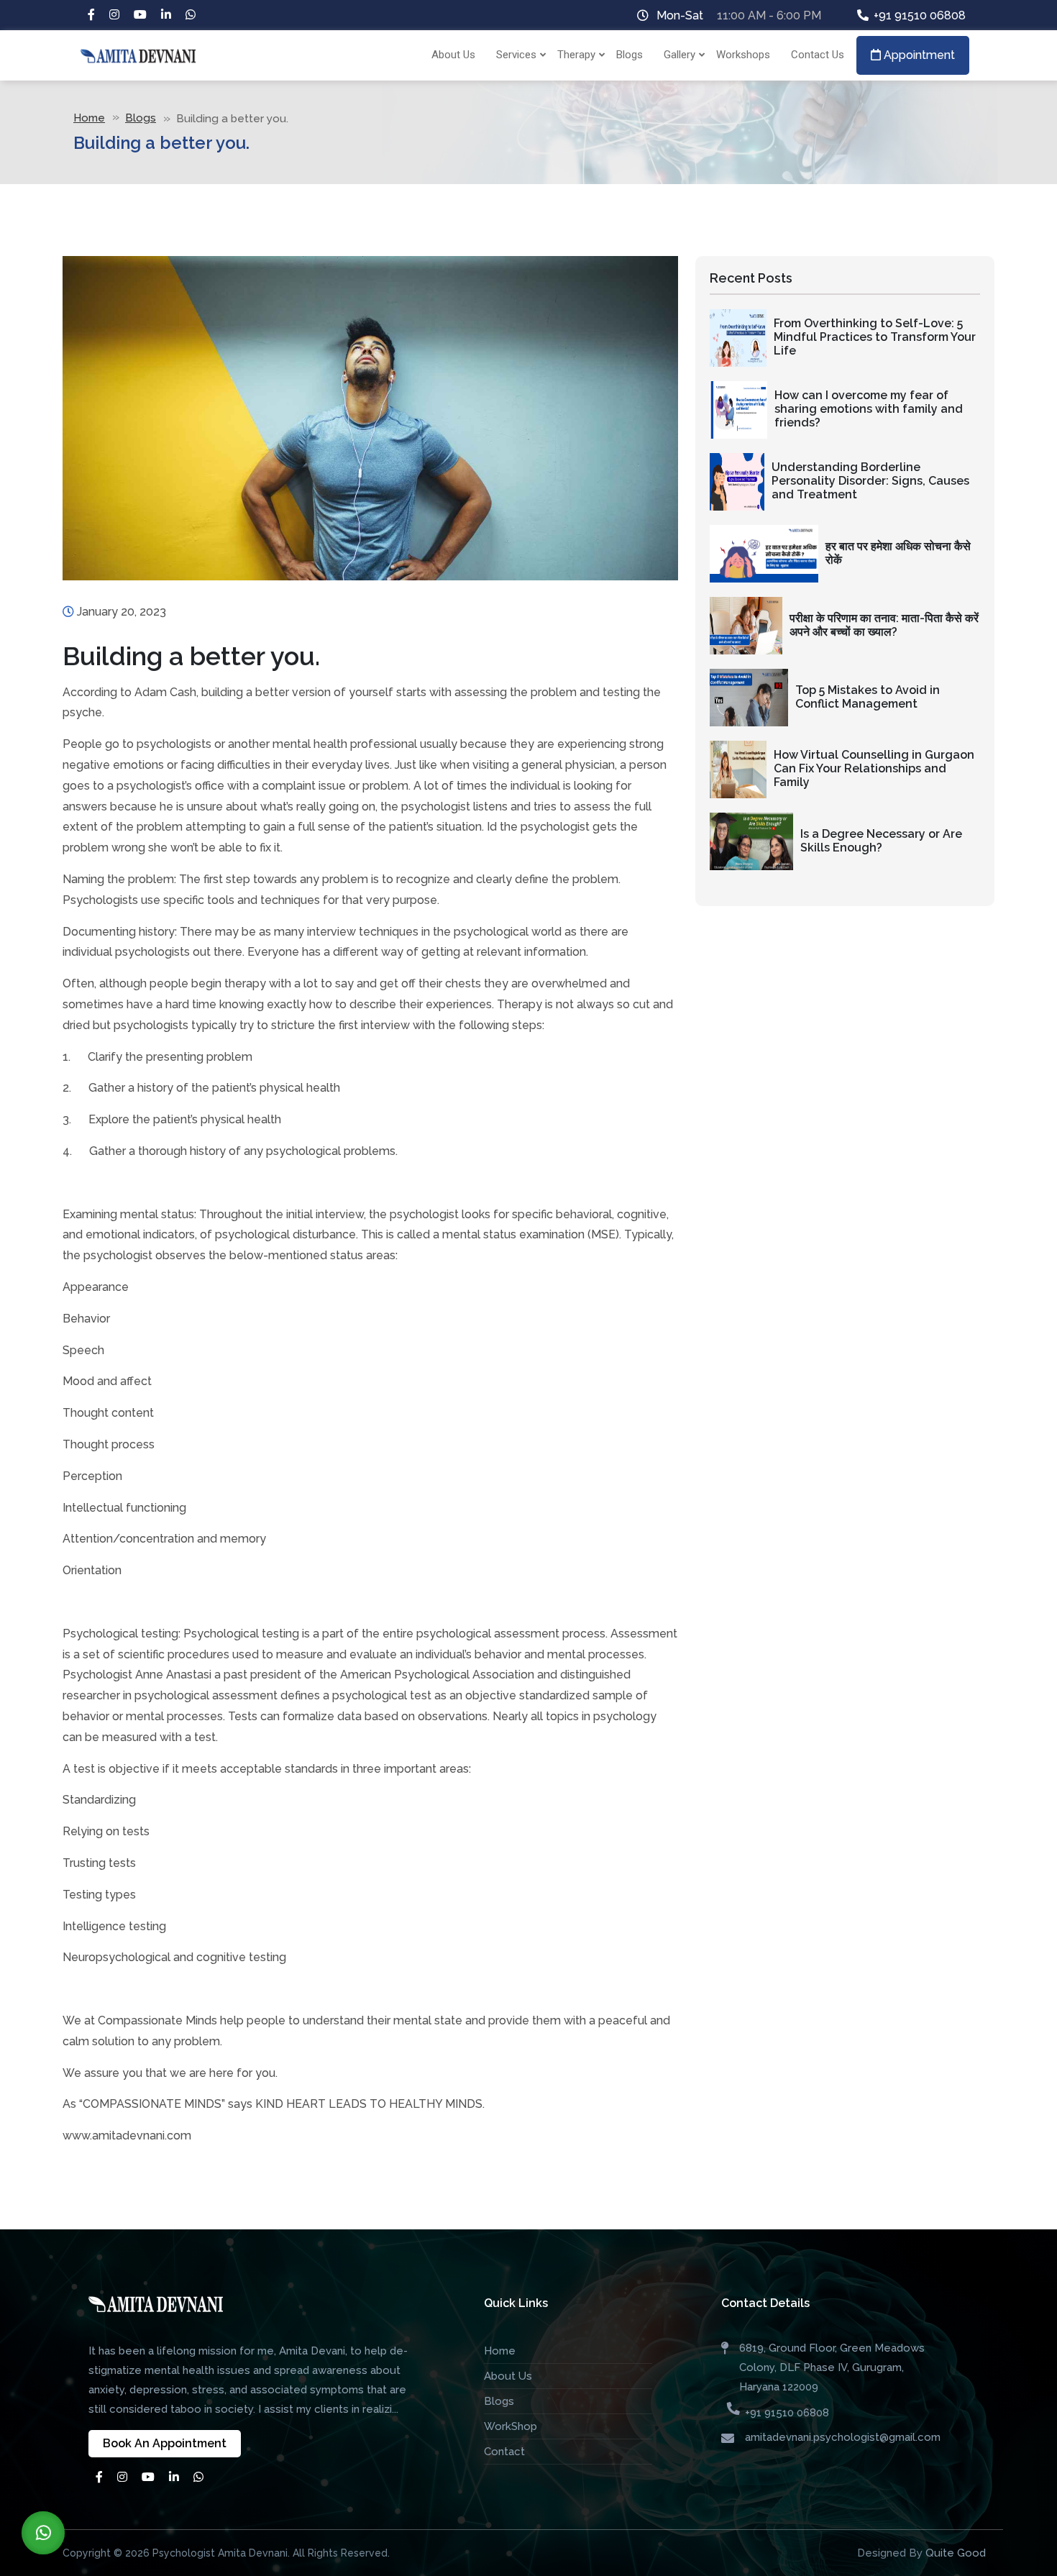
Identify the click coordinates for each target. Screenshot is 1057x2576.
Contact (504, 2452)
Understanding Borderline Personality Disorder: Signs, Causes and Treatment (870, 481)
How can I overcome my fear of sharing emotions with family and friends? (869, 409)
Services (516, 55)
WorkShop (511, 2426)
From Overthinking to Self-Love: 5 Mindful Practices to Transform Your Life (875, 337)
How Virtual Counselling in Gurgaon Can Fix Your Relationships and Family (874, 768)
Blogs (630, 55)
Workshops (743, 55)
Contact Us (818, 55)
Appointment (918, 55)
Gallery (679, 55)
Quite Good (956, 2553)
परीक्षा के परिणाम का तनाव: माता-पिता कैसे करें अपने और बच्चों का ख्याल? (884, 625)
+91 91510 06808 (920, 15)
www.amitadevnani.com (127, 2136)
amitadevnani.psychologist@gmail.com (843, 2437)
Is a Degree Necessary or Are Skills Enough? (881, 841)
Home (89, 118)
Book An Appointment (165, 2443)
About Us (453, 55)
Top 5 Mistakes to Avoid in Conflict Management (868, 697)
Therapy (576, 55)
